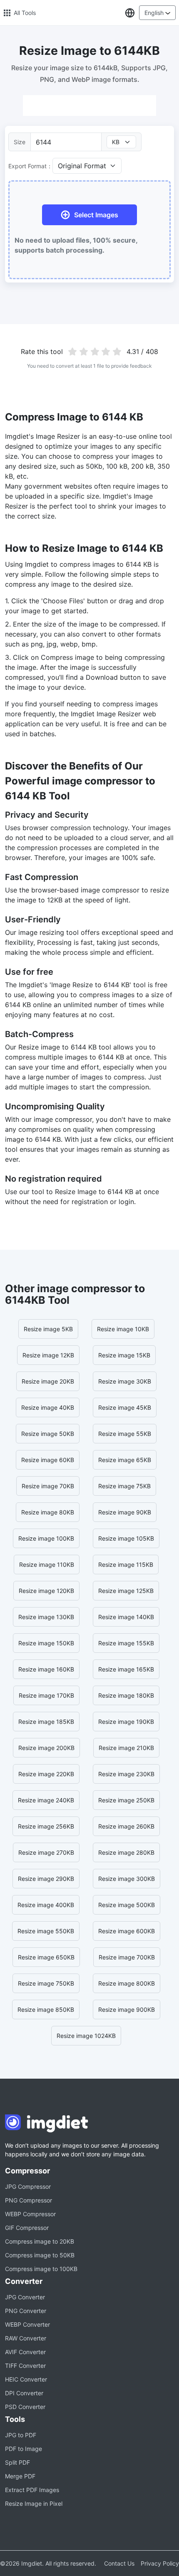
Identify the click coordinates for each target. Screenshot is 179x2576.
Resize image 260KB (126, 1826)
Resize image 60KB (48, 1460)
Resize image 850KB (46, 2009)
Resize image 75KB (124, 1486)
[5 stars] (117, 351)
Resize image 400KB (46, 1905)
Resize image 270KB (46, 1852)
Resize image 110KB (47, 1565)
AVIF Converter (25, 2352)
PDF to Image (24, 2449)
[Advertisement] (89, 106)
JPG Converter (25, 2297)
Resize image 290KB (46, 1879)
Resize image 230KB (126, 1774)
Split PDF (17, 2462)
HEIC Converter (26, 2379)
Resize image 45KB (125, 1407)
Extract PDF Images (32, 2490)
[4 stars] (106, 351)
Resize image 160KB (46, 1669)
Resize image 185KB (46, 1722)
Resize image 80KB (48, 1512)
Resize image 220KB (46, 1774)
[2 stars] (83, 351)
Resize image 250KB (126, 1800)
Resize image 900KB (127, 2009)
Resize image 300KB (127, 1879)
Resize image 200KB (46, 1748)
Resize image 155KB (126, 1643)
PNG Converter (26, 2311)
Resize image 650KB (46, 1957)
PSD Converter (25, 2407)
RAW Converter (26, 2338)
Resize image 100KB (46, 1538)
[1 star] (73, 351)
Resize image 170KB (46, 1695)
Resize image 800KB (127, 1983)
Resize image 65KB (125, 1460)
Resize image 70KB (48, 1486)
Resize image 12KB (48, 1355)
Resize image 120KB (46, 1591)
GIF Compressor (27, 2228)
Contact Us (119, 2563)
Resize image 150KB (46, 1643)
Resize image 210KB (126, 1748)
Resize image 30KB (125, 1381)
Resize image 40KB (48, 1407)
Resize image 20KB (48, 1381)
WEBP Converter (27, 2324)
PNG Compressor (29, 2200)
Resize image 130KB (46, 1617)
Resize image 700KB (127, 1957)
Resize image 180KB (126, 1695)
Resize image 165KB (126, 1669)
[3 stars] (95, 351)
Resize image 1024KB (86, 2036)
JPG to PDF (21, 2435)
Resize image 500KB (127, 1905)
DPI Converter (24, 2393)
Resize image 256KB (46, 1826)
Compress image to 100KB (41, 2269)
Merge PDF (20, 2476)
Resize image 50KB (48, 1434)
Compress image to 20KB (40, 2241)
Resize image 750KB (46, 1983)
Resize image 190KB (126, 1722)
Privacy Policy (160, 2563)
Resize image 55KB (125, 1434)
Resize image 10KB (123, 1329)
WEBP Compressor (30, 2214)
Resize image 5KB (48, 1329)
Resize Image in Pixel (34, 2503)
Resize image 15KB (124, 1355)
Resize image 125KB (126, 1591)
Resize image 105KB (126, 1538)
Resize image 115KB (126, 1565)
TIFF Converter (25, 2366)
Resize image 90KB (125, 1512)
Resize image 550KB (46, 1931)
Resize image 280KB (126, 1852)
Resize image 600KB (127, 1931)
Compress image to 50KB (40, 2255)
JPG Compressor (28, 2186)
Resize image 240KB (46, 1800)
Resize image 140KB (126, 1617)
